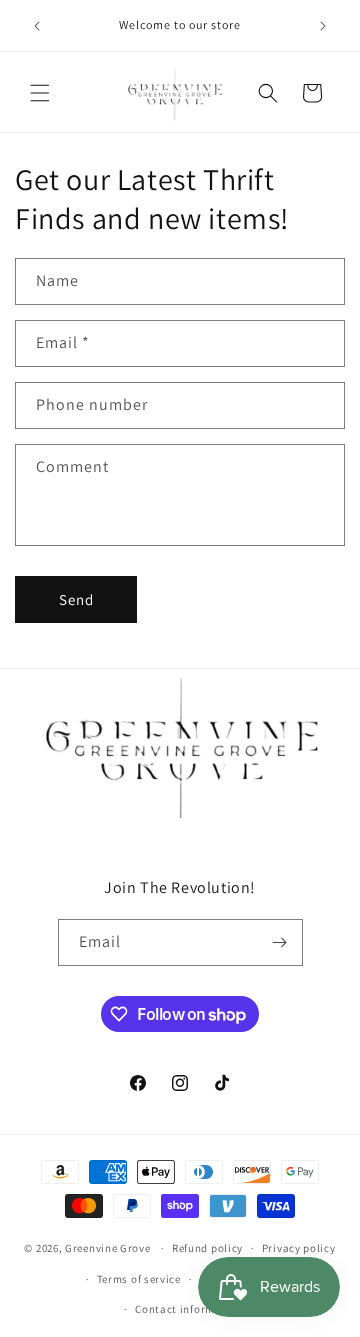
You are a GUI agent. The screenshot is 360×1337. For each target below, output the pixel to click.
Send (76, 599)
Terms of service (139, 1279)
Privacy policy (299, 1248)
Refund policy (207, 1248)
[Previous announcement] (37, 26)
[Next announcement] (323, 26)
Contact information (189, 1309)
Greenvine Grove (109, 1248)
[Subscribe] (280, 942)
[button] (40, 93)
